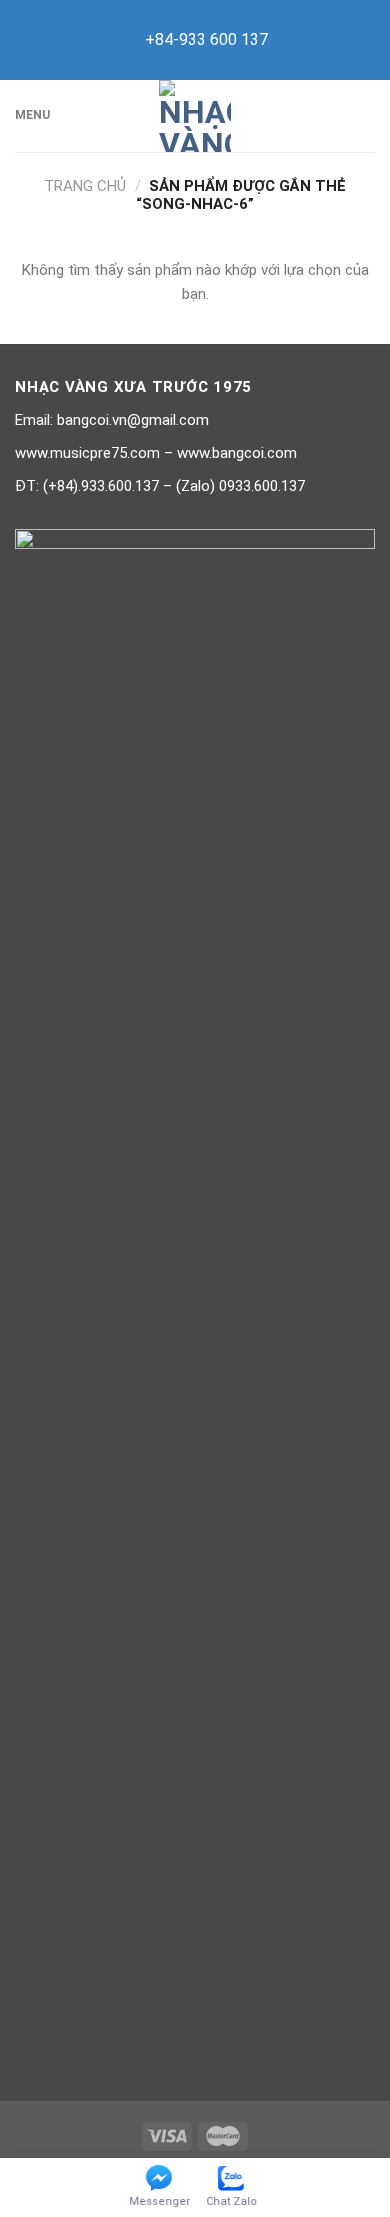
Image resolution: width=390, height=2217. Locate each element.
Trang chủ (85, 186)
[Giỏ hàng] (365, 116)
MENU (32, 115)
